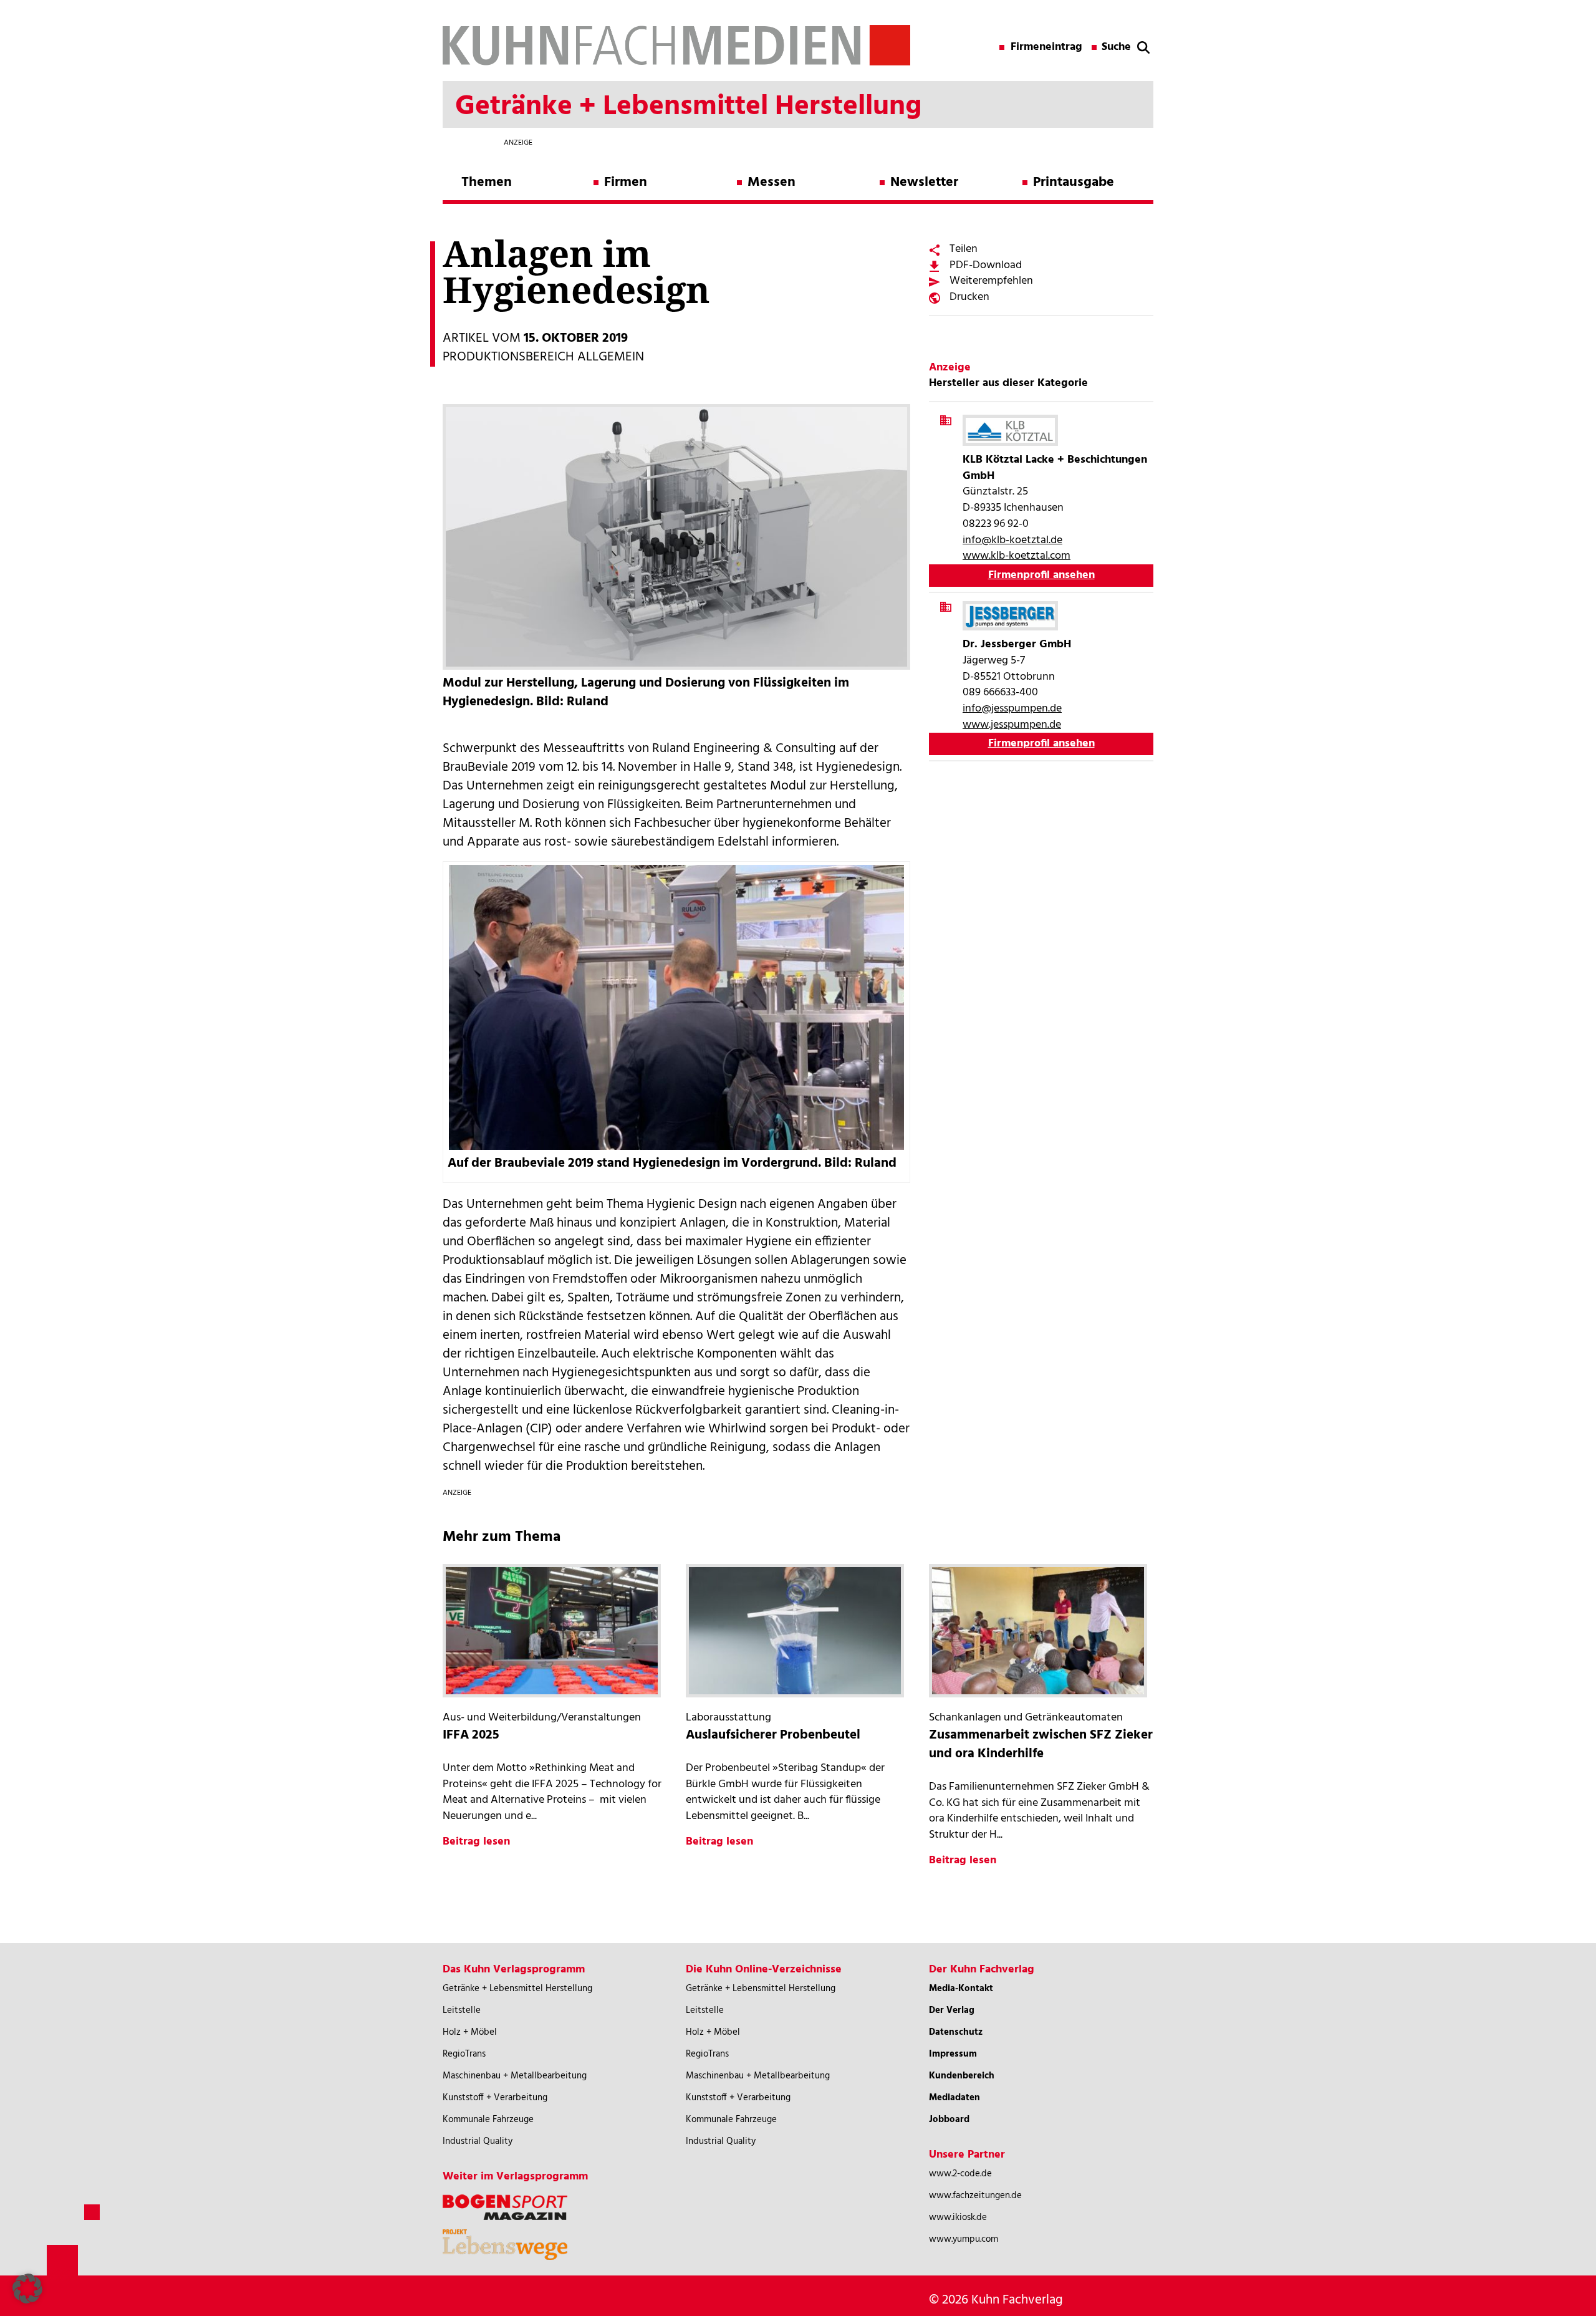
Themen (487, 182)
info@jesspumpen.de (1012, 709)
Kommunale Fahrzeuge (488, 2120)
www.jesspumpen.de (1012, 725)
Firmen (626, 182)
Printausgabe (1074, 182)
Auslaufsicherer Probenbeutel (773, 1735)
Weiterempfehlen (991, 281)
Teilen (964, 249)
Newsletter (924, 182)
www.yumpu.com (964, 2239)
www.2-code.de (960, 2174)
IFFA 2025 (471, 1735)
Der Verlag (952, 2010)
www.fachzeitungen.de (975, 2196)
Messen (772, 182)
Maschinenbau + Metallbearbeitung (515, 2076)
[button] (27, 2289)
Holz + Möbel (470, 2032)
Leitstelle (462, 2010)
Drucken (969, 297)
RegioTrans (464, 2054)
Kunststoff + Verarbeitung (495, 2098)
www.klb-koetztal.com (1017, 556)
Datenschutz (956, 2032)
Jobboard (949, 2120)
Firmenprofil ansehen (1041, 575)
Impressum (953, 2054)
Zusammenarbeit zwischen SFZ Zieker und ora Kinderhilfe (1041, 1744)
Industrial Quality (478, 2141)
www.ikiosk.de (958, 2217)
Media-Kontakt (961, 1989)
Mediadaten (954, 2098)
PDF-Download (986, 265)
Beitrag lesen (476, 1842)
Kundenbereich (962, 2076)
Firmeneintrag (1046, 47)
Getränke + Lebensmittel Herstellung (517, 1989)
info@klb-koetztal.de (1012, 540)
